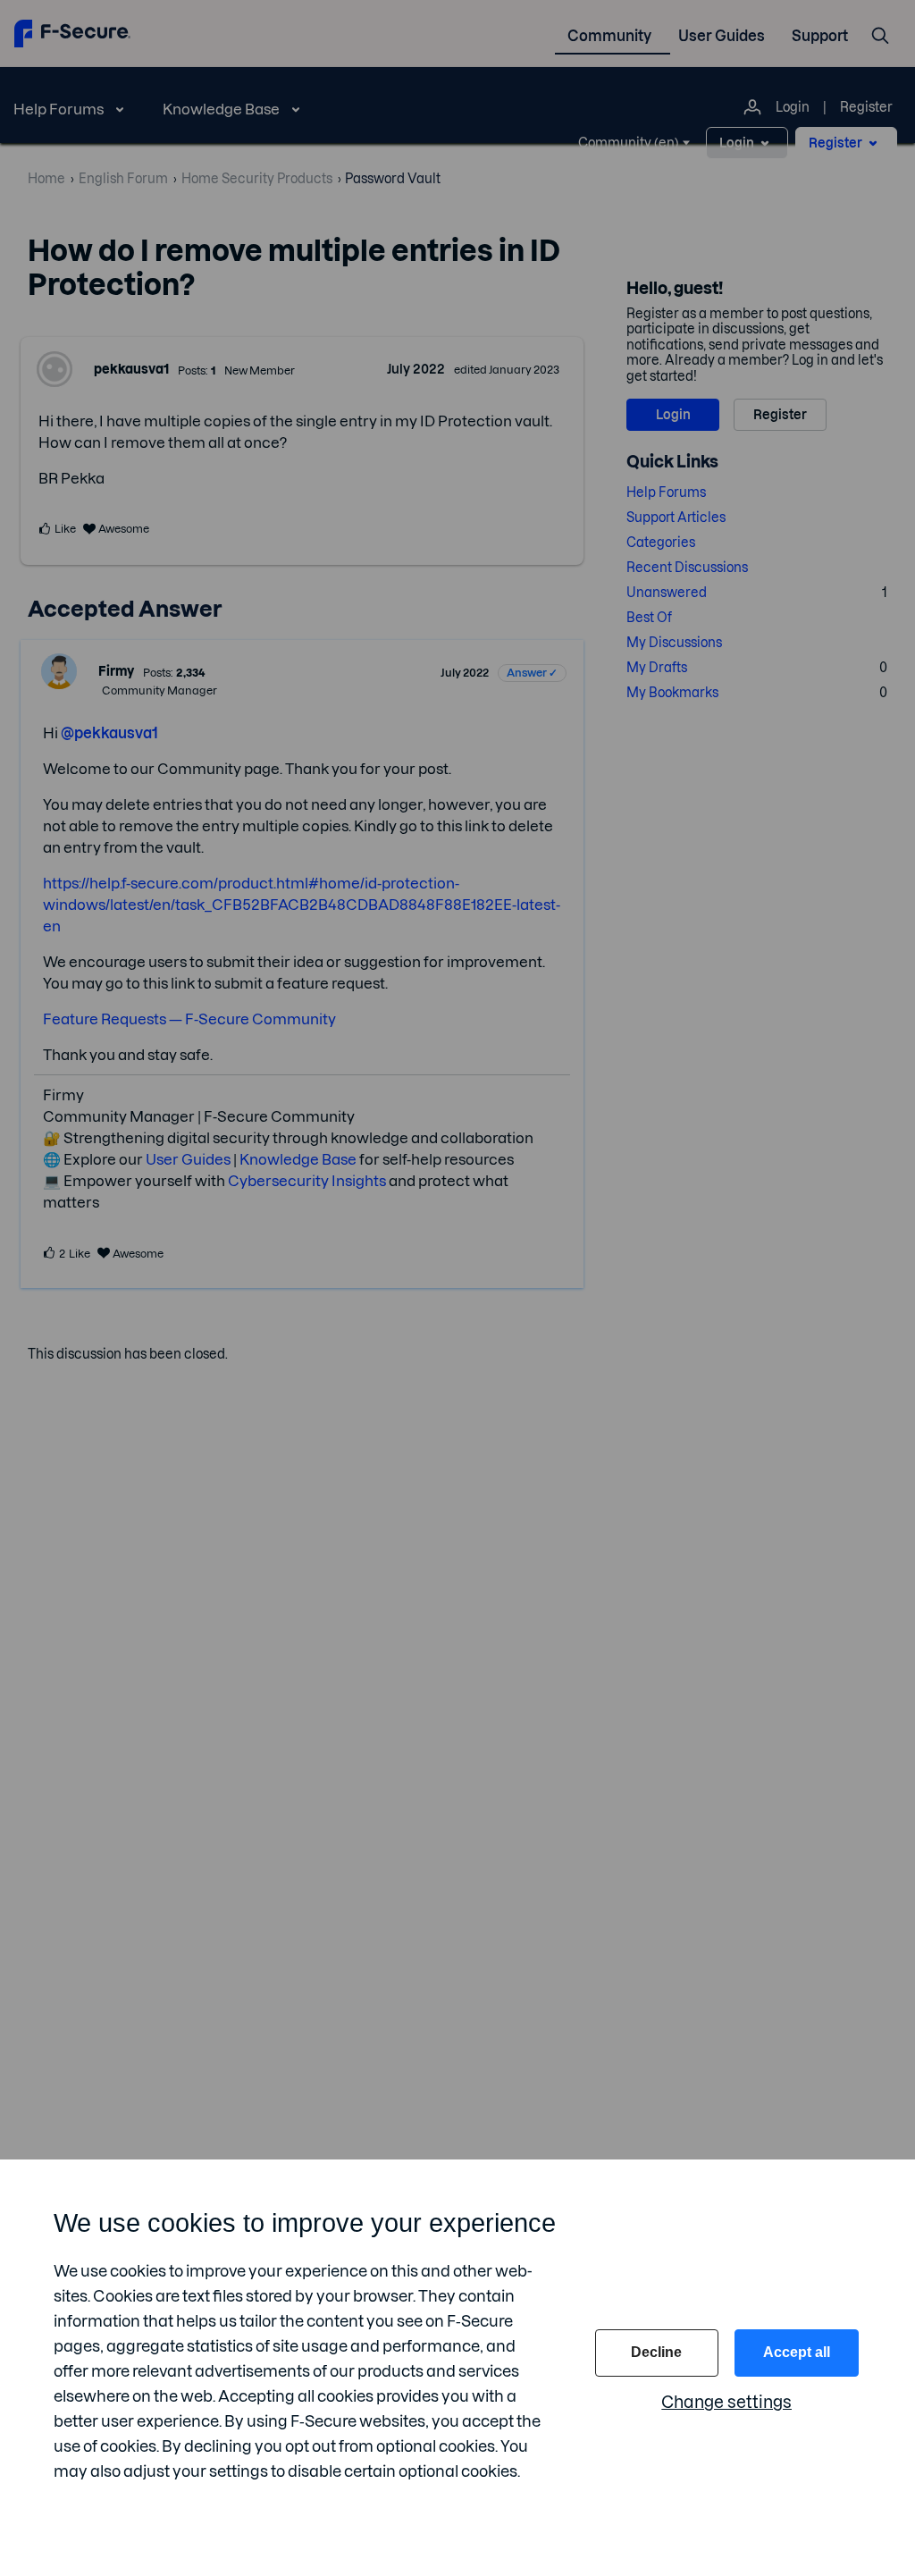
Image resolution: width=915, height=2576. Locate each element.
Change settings (726, 2402)
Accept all (797, 2352)
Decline (656, 2352)
